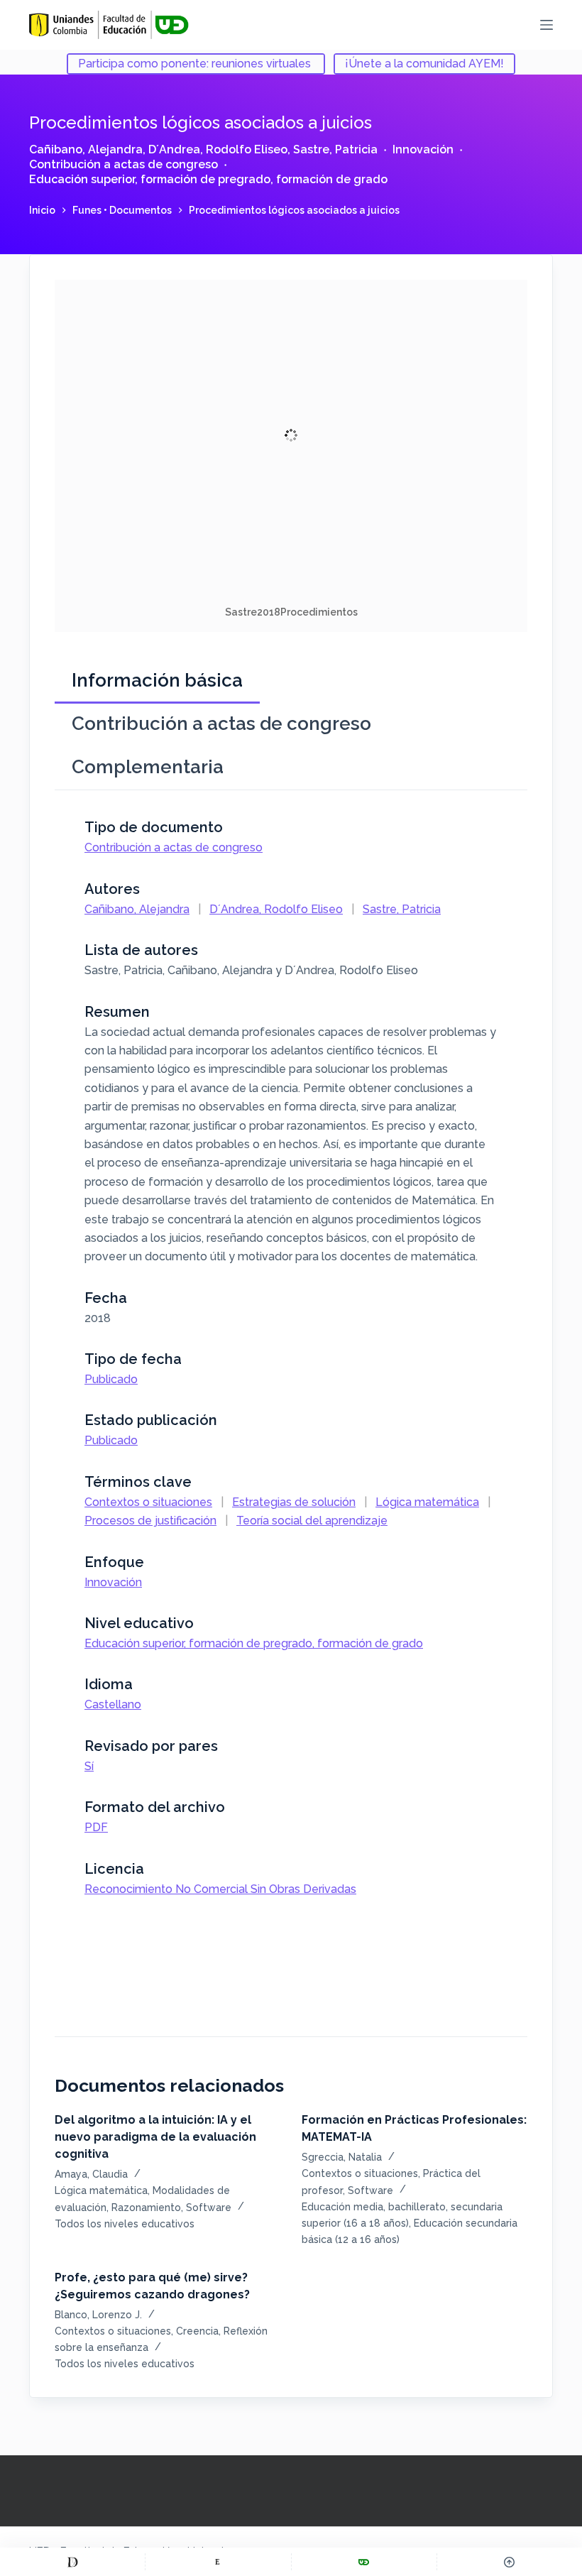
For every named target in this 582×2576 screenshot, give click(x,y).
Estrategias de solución (294, 1502)
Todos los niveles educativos (125, 2224)
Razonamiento (146, 2207)
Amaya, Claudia (91, 2174)
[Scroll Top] (510, 2562)
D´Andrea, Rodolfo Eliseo (218, 149)
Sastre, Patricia (335, 149)
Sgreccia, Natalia (342, 2157)
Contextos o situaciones (148, 1502)
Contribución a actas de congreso (123, 164)
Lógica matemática (427, 1502)
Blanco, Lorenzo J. (98, 2315)
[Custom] (72, 2562)
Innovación (423, 149)
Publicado (111, 1379)
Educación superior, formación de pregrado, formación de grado (208, 179)
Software (209, 2207)
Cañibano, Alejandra (86, 149)
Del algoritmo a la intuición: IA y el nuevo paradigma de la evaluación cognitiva (155, 2137)
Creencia (197, 2331)
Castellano (113, 1704)
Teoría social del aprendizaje (312, 1521)
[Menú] (547, 25)
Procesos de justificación (150, 1521)
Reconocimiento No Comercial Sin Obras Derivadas (220, 1889)
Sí (89, 1766)
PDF (96, 1827)
